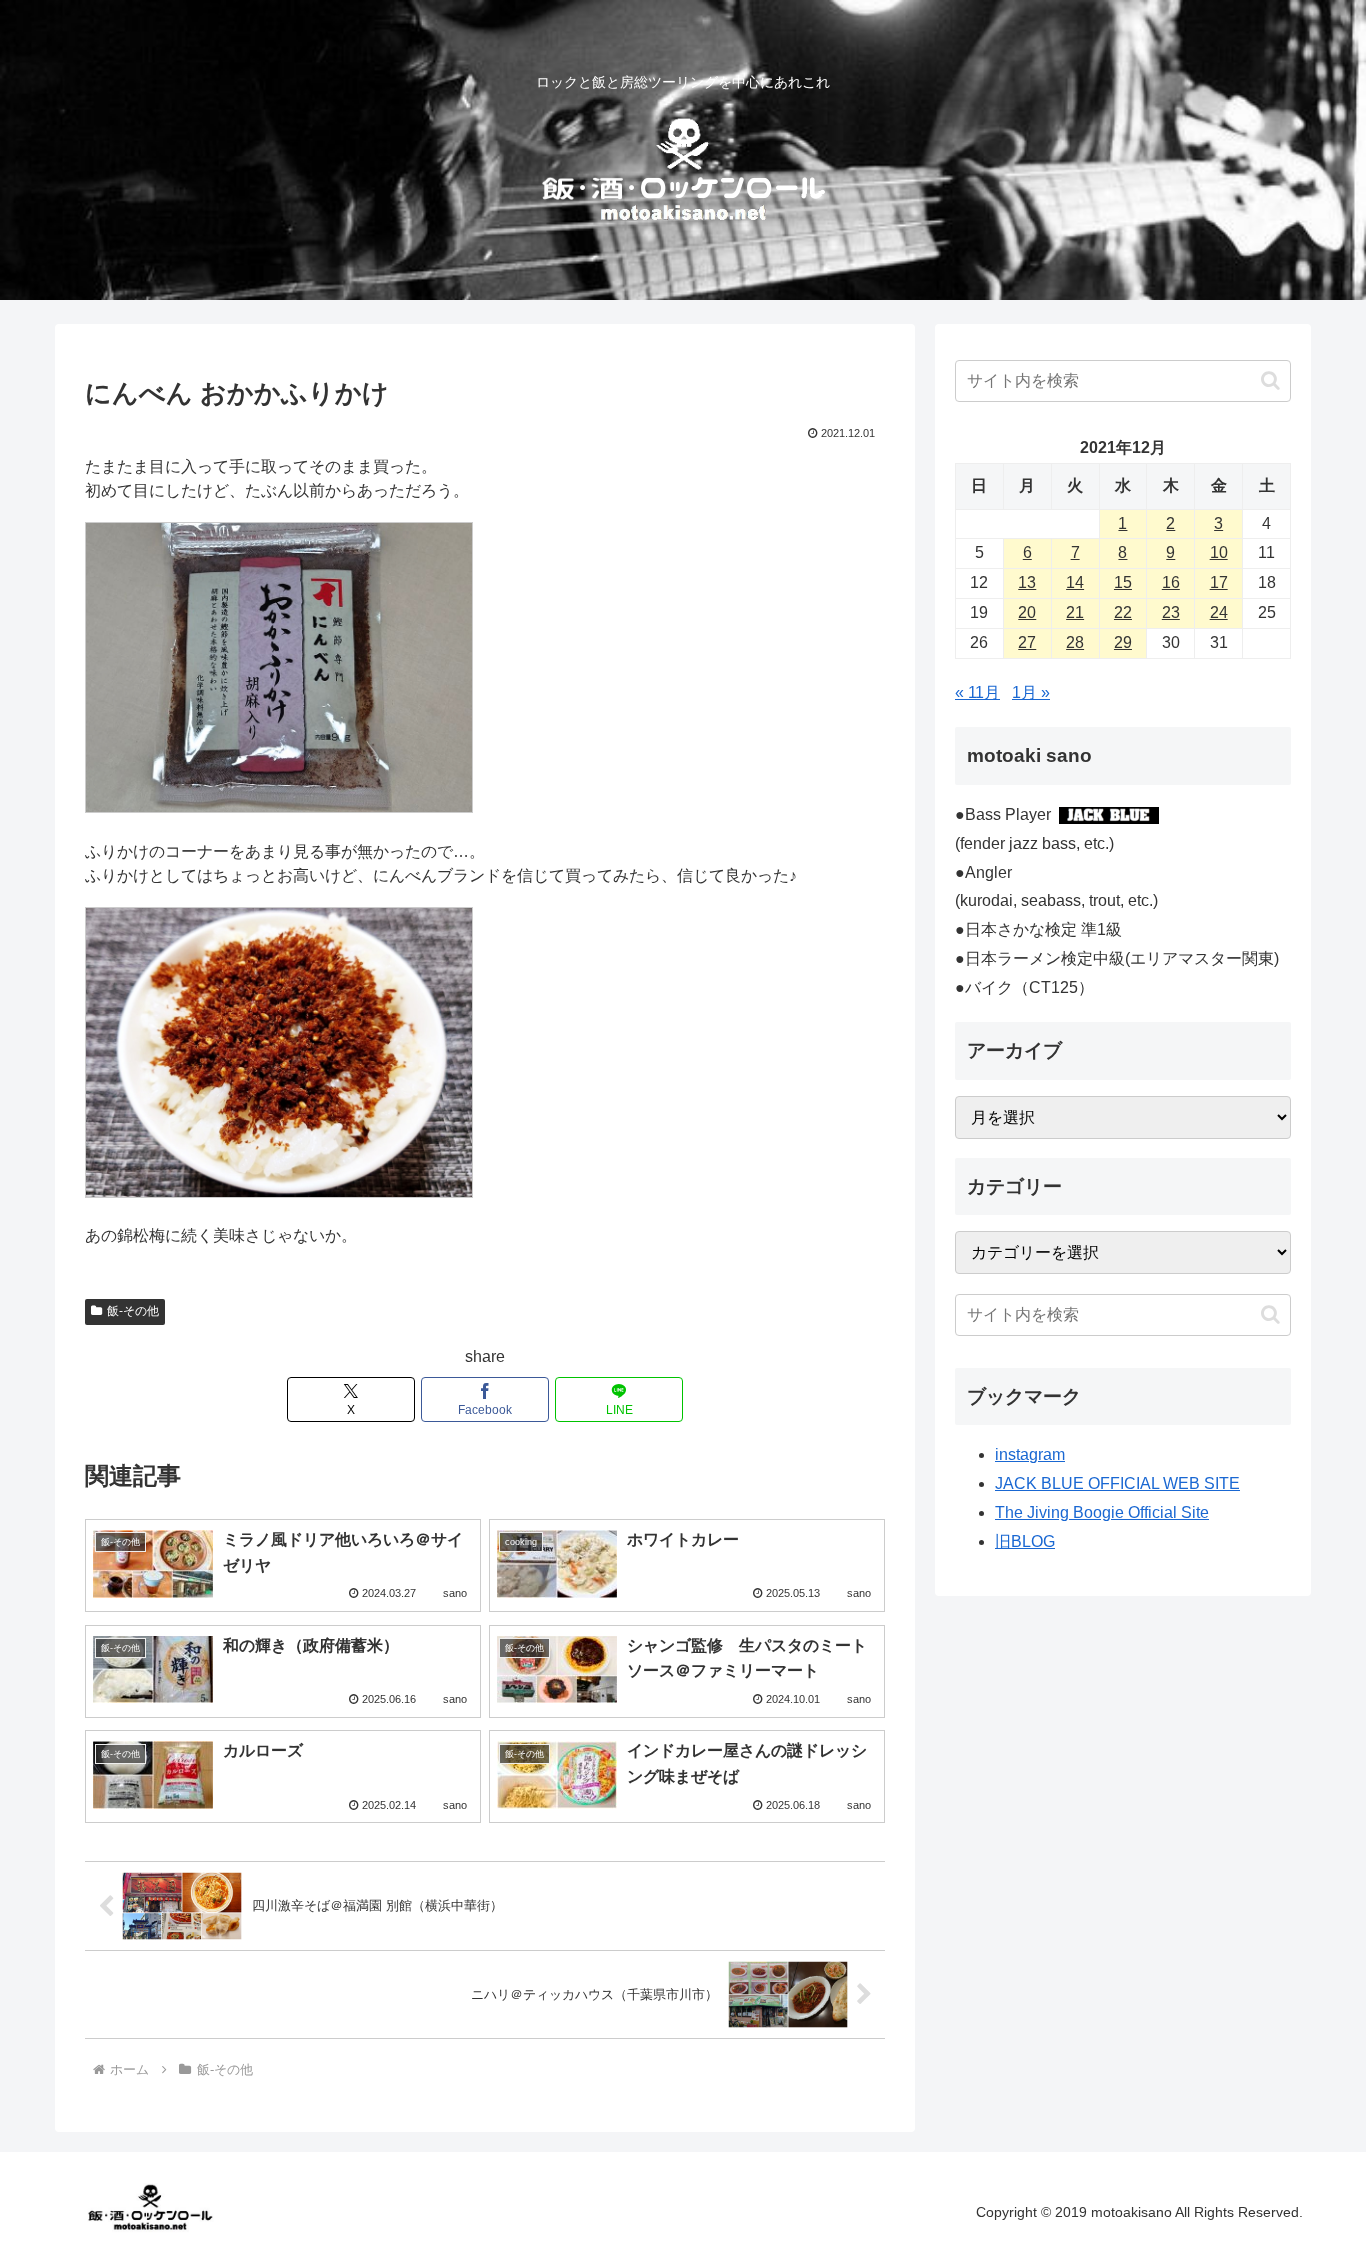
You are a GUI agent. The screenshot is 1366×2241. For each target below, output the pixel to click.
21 (1075, 612)
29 (1123, 642)
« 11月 (977, 692)
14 (1075, 582)
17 (1219, 582)
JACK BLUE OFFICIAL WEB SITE (1117, 1483)
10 (1219, 552)
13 (1027, 582)
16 (1171, 582)
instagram (1030, 1454)
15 (1123, 582)
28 (1075, 642)
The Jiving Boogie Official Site (1102, 1512)
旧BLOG (1025, 1541)
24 (1219, 612)
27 (1027, 642)
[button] (1270, 380)
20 (1027, 612)
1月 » (1031, 692)
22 (1123, 612)
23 (1171, 612)
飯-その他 (133, 1311)
